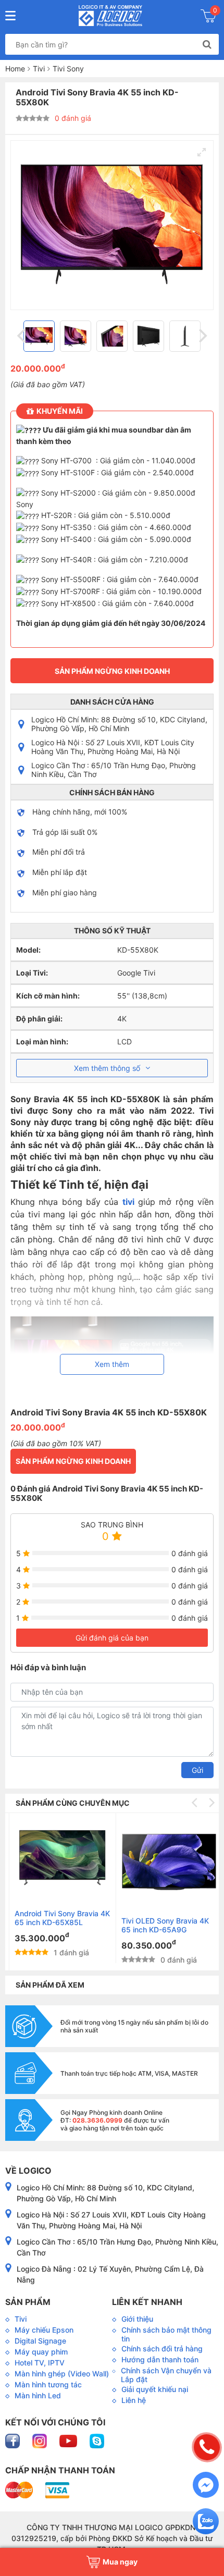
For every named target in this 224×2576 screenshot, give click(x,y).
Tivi (39, 69)
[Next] (202, 336)
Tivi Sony (68, 69)
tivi (128, 1202)
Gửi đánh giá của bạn (112, 1638)
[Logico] (111, 16)
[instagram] (41, 2440)
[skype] (97, 2440)
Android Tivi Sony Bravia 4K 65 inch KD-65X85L (58, 1918)
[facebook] (14, 2440)
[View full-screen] (202, 152)
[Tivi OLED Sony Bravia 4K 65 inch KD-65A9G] (165, 1862)
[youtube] (69, 2440)
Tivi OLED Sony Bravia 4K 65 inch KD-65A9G (161, 1925)
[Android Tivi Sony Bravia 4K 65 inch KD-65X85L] (58, 1858)
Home (15, 69)
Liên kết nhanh (147, 2302)
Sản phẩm (28, 2302)
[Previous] (22, 336)
